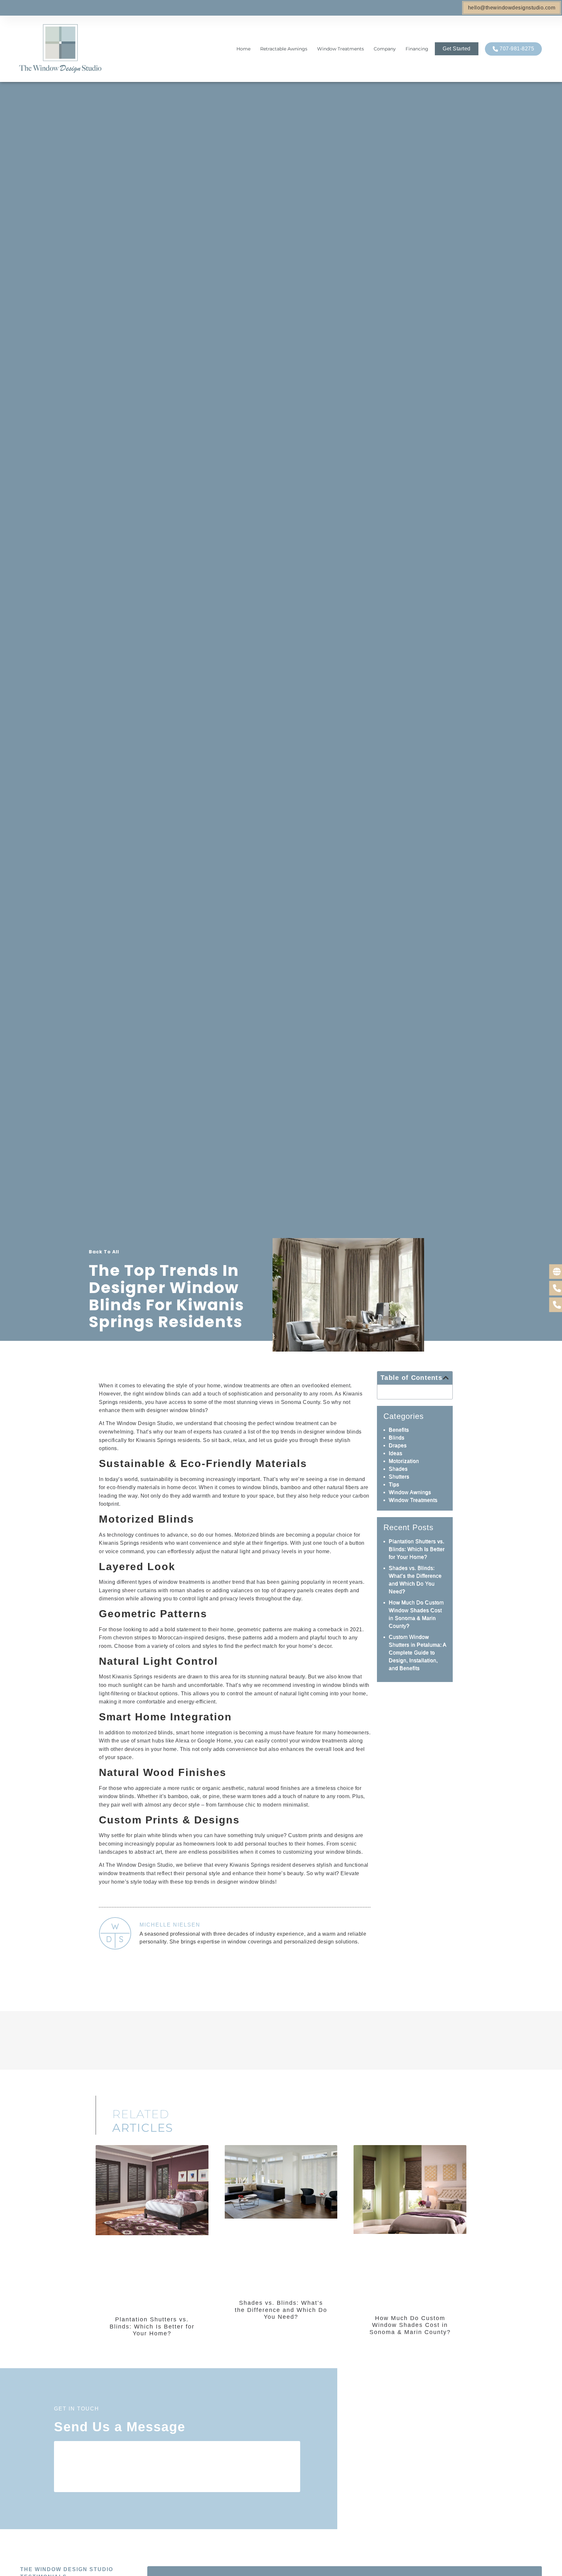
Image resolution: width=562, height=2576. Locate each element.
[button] (446, 1378)
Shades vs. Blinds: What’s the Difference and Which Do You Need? (281, 2310)
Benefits (399, 1430)
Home (243, 49)
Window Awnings (410, 1492)
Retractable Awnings (284, 49)
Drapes (398, 1445)
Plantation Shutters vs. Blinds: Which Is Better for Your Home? (417, 1549)
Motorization (404, 1461)
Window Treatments (341, 49)
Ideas (395, 1453)
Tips (394, 1484)
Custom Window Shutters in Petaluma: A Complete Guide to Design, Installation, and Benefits (417, 1653)
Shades (398, 1469)
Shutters (399, 1477)
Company (385, 49)
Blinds (396, 1438)
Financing (417, 49)
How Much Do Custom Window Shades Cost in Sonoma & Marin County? (410, 2325)
